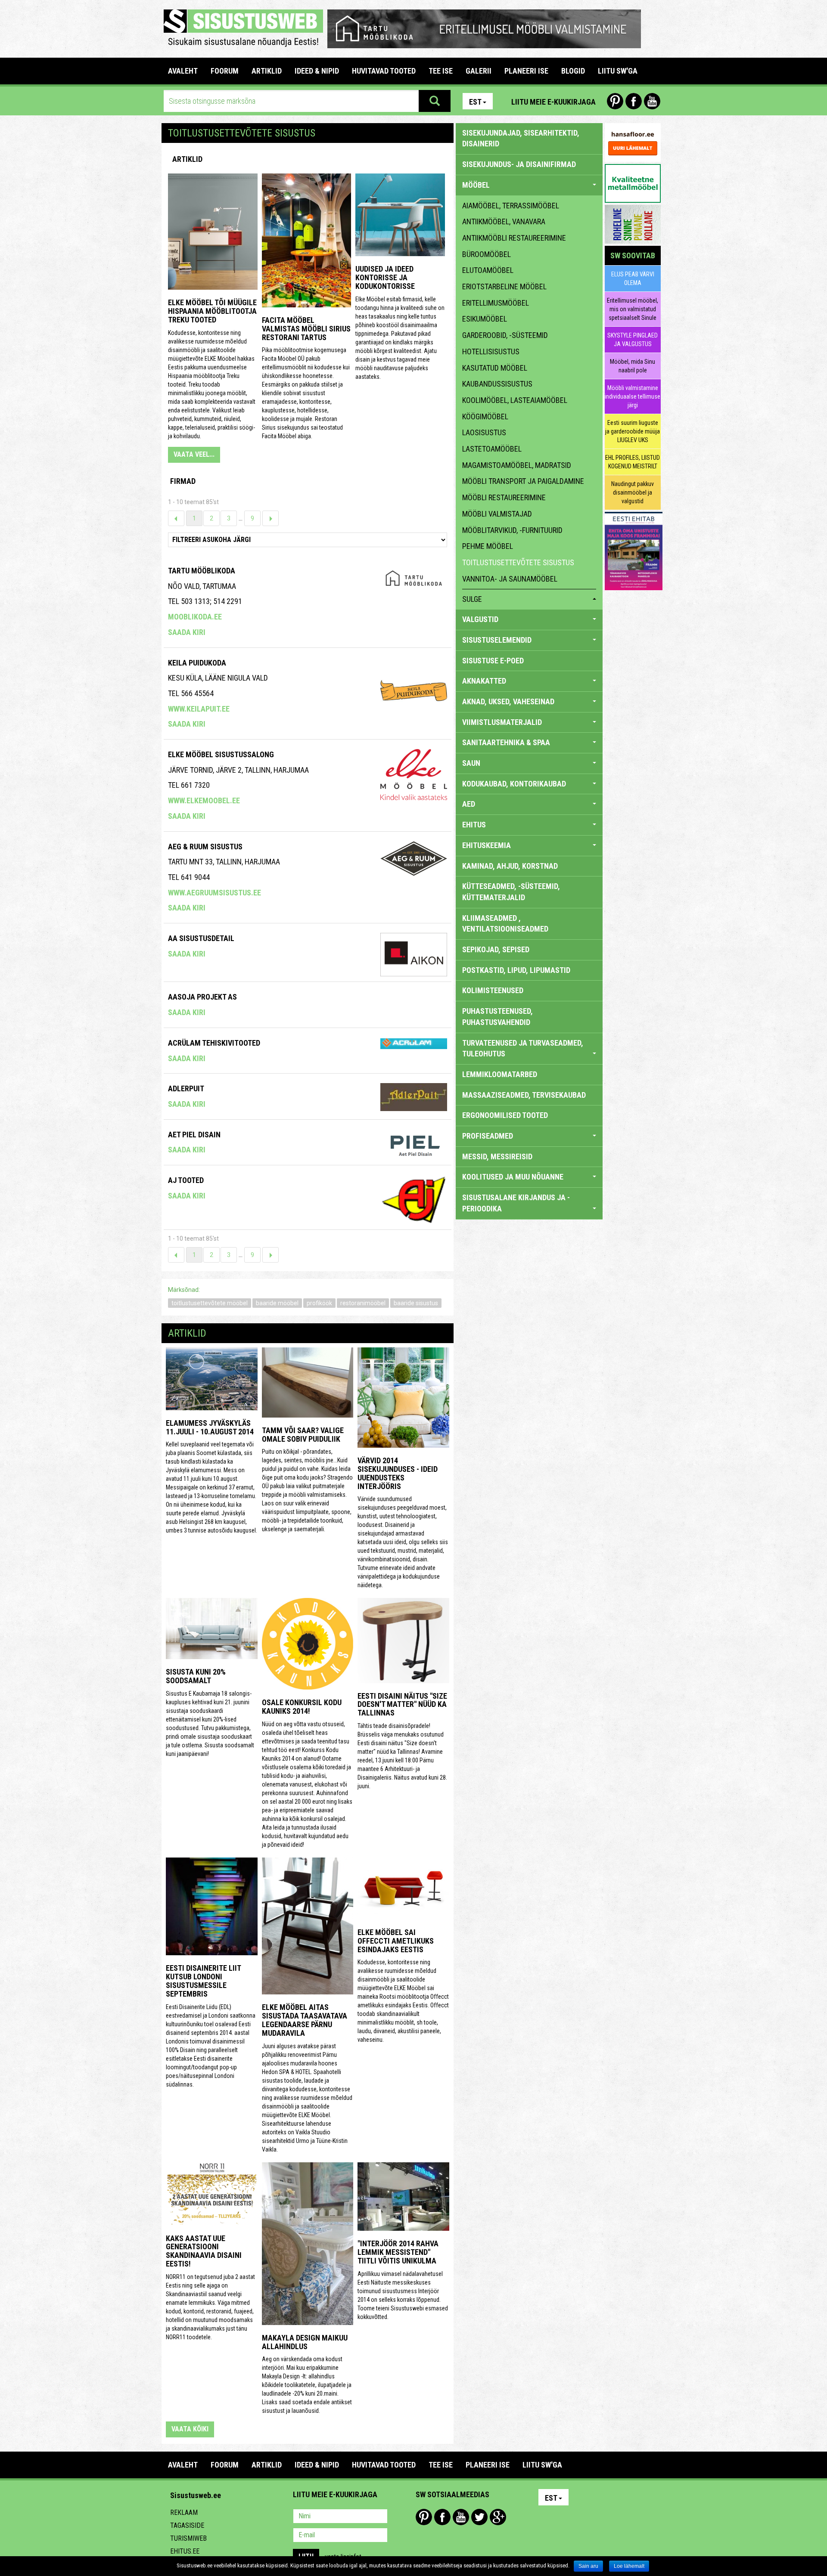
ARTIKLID (267, 71)
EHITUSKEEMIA (487, 845)
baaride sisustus (416, 1303)
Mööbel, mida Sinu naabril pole (633, 366)
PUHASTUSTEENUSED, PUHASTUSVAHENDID (497, 1017)
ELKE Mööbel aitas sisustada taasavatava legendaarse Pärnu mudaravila (305, 2020)
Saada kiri (187, 632)
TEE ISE (441, 71)
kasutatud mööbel (495, 368)
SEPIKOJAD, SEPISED (496, 949)
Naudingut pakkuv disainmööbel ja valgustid (633, 492)
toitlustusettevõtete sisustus (518, 562)
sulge (472, 599)
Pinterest (615, 101)
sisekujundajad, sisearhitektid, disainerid (521, 138)
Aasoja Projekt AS (202, 997)
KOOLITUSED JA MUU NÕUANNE (513, 1177)
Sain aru (588, 2566)
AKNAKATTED (484, 681)
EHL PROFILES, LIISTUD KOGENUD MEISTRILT (633, 462)
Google (498, 2517)
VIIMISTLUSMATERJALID (502, 722)
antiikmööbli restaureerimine (514, 238)
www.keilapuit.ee (199, 709)
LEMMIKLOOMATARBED (500, 1074)
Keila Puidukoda (197, 663)
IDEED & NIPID (317, 71)
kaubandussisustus (497, 384)
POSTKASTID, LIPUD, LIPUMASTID (516, 970)
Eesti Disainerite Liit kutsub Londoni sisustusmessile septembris (203, 1981)
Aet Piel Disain (194, 1135)
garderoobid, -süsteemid (505, 335)
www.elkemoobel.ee (204, 800)
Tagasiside (187, 2525)
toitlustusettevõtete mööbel (210, 1303)
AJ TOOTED (186, 1180)
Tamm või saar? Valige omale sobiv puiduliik (303, 1435)
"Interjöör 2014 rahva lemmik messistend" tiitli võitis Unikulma (398, 2252)
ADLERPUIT (186, 1088)
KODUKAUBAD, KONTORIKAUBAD (514, 784)
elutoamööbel (488, 270)
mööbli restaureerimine (504, 497)
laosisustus (484, 432)
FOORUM (225, 71)
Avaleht (183, 71)
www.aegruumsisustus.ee (215, 893)
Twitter (479, 2517)
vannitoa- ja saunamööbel (510, 579)
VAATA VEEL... (194, 454)
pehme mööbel (488, 546)
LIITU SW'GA (618, 71)
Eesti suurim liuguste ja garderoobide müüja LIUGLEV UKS (633, 431)
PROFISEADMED (488, 1136)
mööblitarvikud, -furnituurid (512, 530)
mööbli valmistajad (497, 514)
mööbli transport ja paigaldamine (523, 481)
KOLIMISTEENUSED (493, 990)
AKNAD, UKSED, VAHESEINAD (508, 701)
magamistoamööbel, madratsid (517, 465)
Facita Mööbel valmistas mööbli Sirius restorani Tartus (306, 329)
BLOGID (573, 71)
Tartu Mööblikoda (202, 571)
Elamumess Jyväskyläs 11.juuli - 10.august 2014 (210, 1427)
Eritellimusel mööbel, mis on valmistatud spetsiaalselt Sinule (633, 309)
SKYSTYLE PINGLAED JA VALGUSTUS (633, 340)
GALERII (479, 71)
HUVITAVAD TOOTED (384, 71)
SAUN (471, 763)
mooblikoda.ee (195, 617)
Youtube (652, 101)
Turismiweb (188, 2538)
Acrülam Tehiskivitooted (214, 1043)
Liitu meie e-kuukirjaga (553, 102)
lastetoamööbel (492, 449)
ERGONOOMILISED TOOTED (505, 1115)
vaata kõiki (190, 2429)
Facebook (634, 101)
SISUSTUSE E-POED (493, 661)
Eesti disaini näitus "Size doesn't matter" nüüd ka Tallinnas (402, 1704)
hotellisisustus (491, 351)
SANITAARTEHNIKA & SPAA (506, 742)
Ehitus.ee (185, 2551)
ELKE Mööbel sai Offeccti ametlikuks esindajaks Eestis (396, 1941)
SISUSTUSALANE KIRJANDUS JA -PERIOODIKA (516, 1203)
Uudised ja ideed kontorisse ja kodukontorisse (385, 277)
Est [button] (475, 102)
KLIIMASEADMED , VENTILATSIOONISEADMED (505, 924)
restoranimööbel (363, 1303)
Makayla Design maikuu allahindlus (305, 2342)
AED (469, 804)
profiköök (319, 1303)
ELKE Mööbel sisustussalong (221, 754)
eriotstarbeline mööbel (504, 286)
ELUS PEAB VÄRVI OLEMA (633, 279)
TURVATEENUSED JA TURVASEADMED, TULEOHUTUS (523, 1048)
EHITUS (474, 825)
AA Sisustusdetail (201, 938)
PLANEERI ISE (526, 71)
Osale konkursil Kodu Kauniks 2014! (302, 1707)
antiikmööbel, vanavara (504, 221)
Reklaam (184, 2513)
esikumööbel (485, 319)
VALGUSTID (480, 619)
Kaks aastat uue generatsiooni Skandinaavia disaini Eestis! (204, 2251)
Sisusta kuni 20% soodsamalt (196, 1676)
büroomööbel (487, 254)
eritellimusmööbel (496, 303)
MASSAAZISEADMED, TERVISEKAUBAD (524, 1095)
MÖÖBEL (476, 185)
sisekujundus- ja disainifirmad (519, 164)
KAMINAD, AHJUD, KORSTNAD (510, 866)
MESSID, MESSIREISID (497, 1156)
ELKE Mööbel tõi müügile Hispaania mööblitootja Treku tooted (212, 311)
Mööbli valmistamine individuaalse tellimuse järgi (633, 396)
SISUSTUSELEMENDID (497, 640)
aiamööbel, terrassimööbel (511, 206)
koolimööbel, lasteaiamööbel (515, 400)
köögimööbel (485, 416)
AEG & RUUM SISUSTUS (205, 847)
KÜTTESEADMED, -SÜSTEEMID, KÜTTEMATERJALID (511, 892)
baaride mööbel (277, 1303)
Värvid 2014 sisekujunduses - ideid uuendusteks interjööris (398, 1473)
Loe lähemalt (629, 2566)
